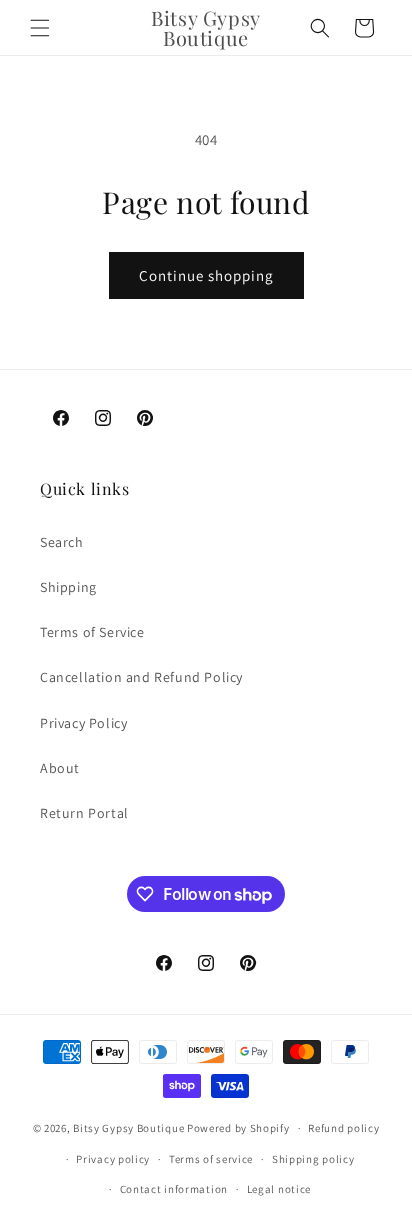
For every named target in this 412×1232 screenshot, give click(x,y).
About (60, 768)
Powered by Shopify (238, 1128)
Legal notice (279, 1189)
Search (62, 542)
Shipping (68, 587)
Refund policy (343, 1128)
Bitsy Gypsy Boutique (128, 1128)
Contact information (174, 1189)
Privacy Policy (83, 723)
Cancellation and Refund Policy (141, 677)
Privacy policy (113, 1159)
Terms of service (211, 1159)
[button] (40, 28)
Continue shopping (206, 275)
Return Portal (84, 813)
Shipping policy (313, 1159)
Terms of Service (92, 632)
